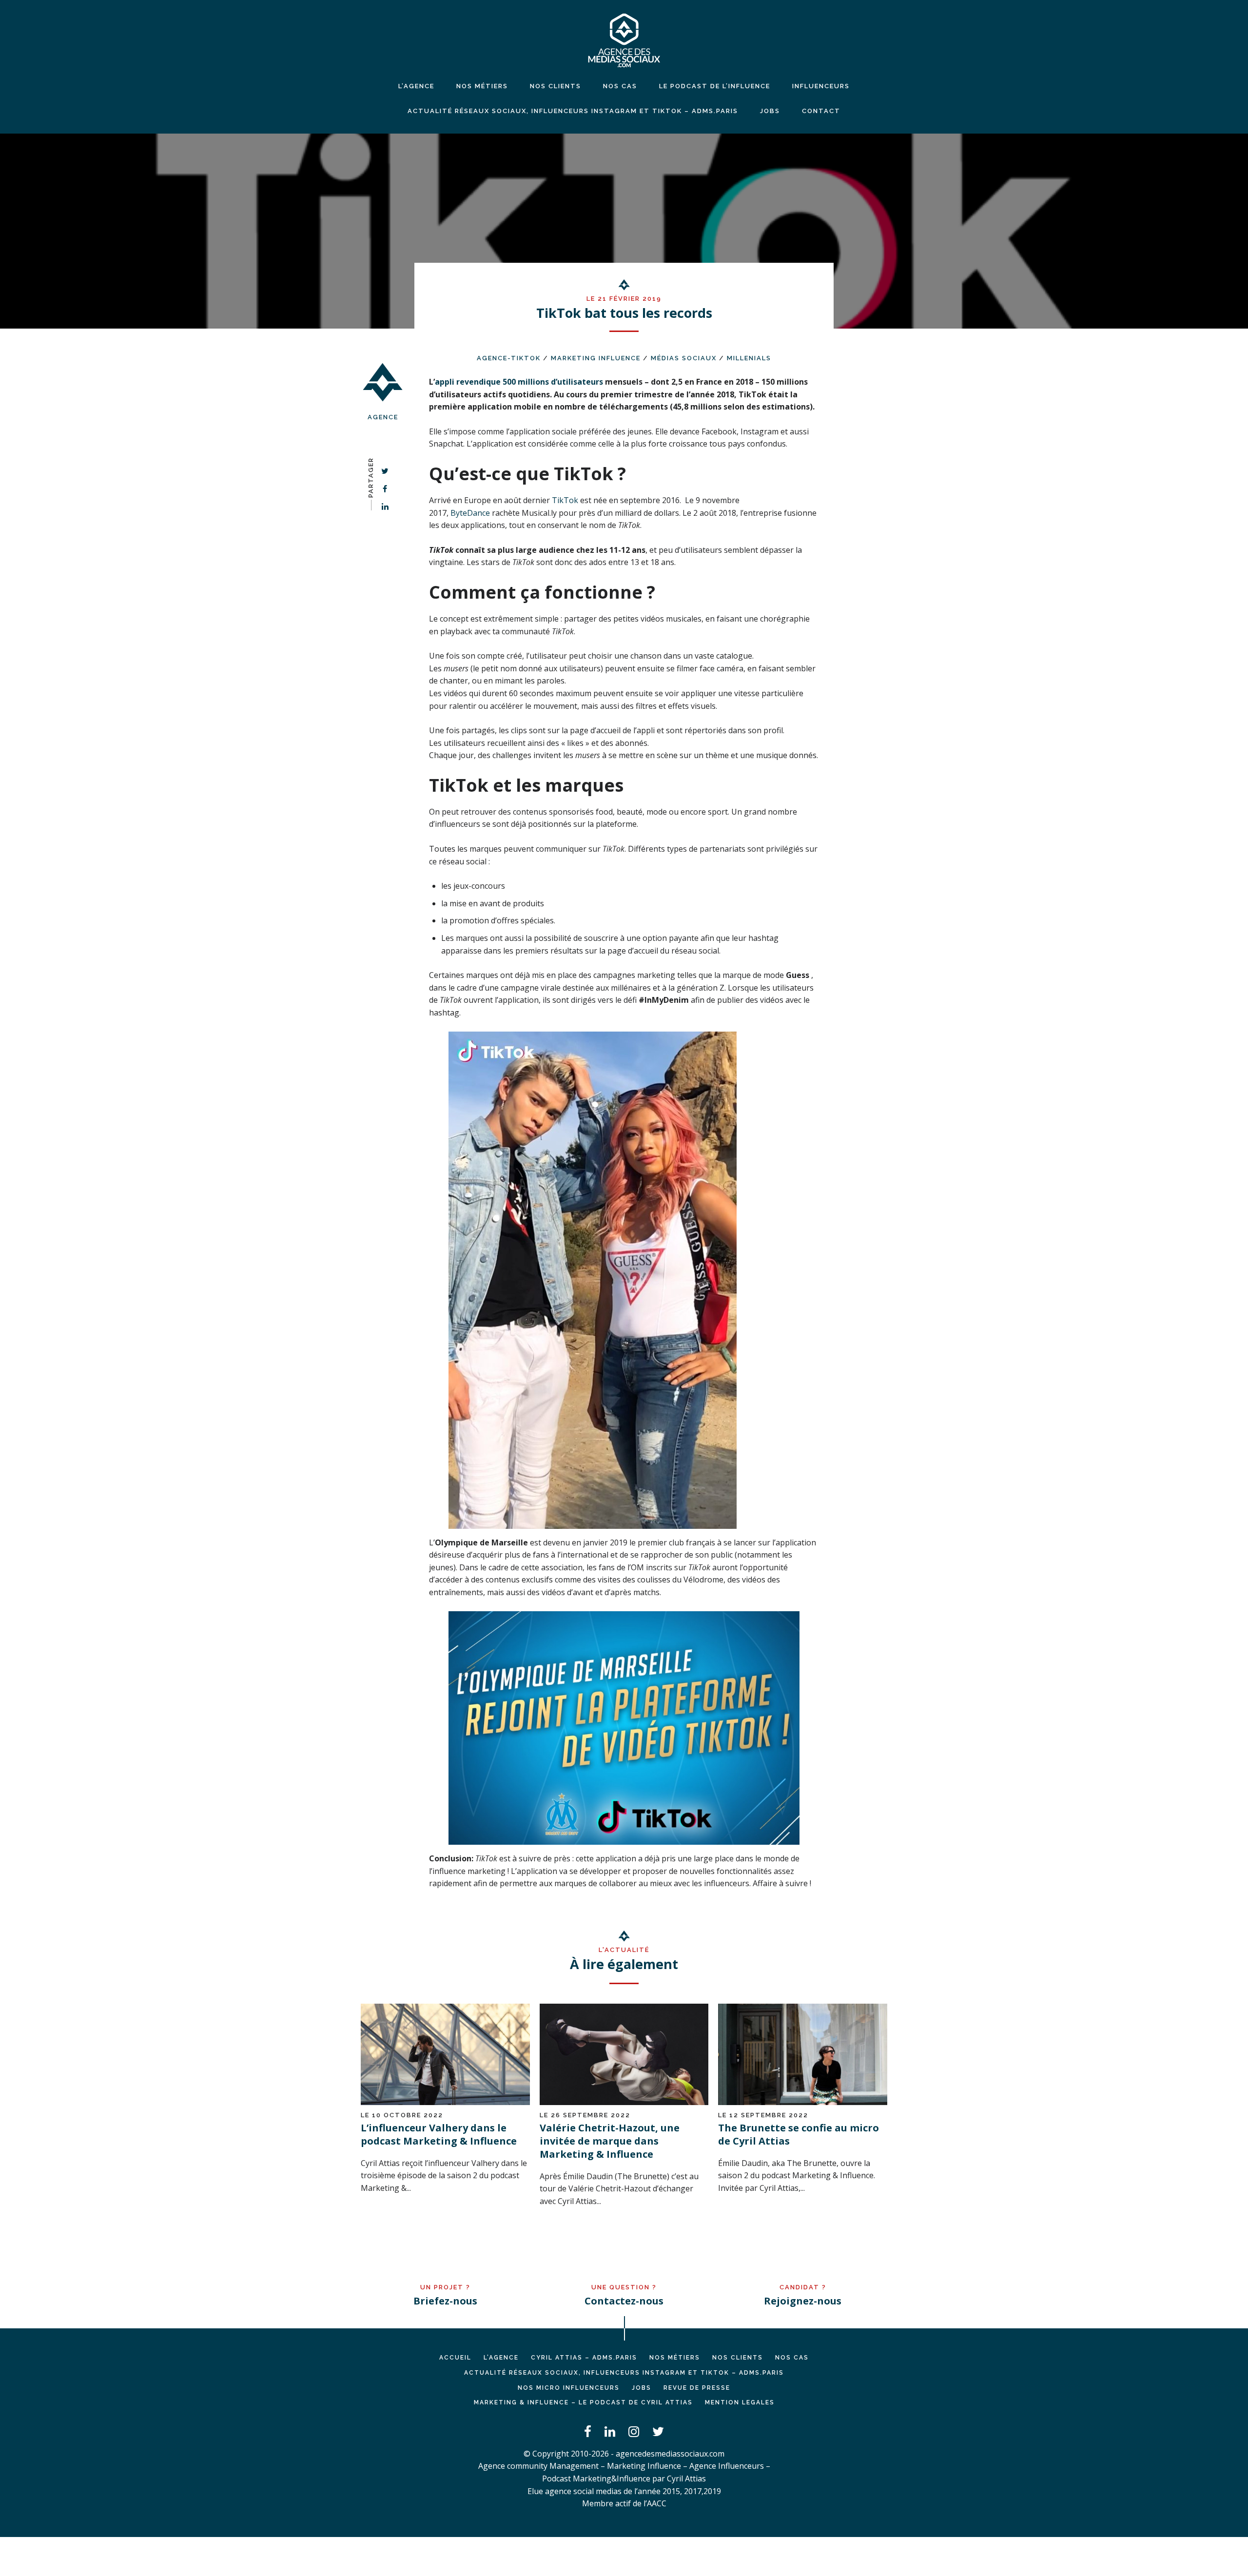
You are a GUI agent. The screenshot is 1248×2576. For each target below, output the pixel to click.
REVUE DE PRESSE (697, 2388)
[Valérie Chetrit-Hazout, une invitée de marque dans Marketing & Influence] (624, 2102)
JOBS (770, 111)
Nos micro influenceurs (569, 2388)
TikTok (565, 500)
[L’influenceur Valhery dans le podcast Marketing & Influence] (445, 2102)
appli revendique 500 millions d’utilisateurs (519, 382)
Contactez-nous (624, 2301)
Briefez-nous (445, 2301)
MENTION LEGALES (740, 2402)
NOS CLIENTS (556, 86)
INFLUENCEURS (821, 86)
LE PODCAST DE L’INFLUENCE (715, 86)
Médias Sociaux (684, 358)
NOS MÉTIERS (482, 86)
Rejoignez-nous (803, 2301)
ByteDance (471, 513)
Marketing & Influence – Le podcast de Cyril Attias (583, 2402)
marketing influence (596, 358)
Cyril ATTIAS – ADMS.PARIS (584, 2358)
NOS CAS (620, 86)
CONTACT (821, 111)
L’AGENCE (501, 2358)
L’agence (416, 86)
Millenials (749, 358)
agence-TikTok (509, 358)
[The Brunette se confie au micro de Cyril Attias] (803, 2102)
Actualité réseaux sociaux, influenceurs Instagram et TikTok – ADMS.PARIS (573, 111)
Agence (383, 417)
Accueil (455, 2358)
